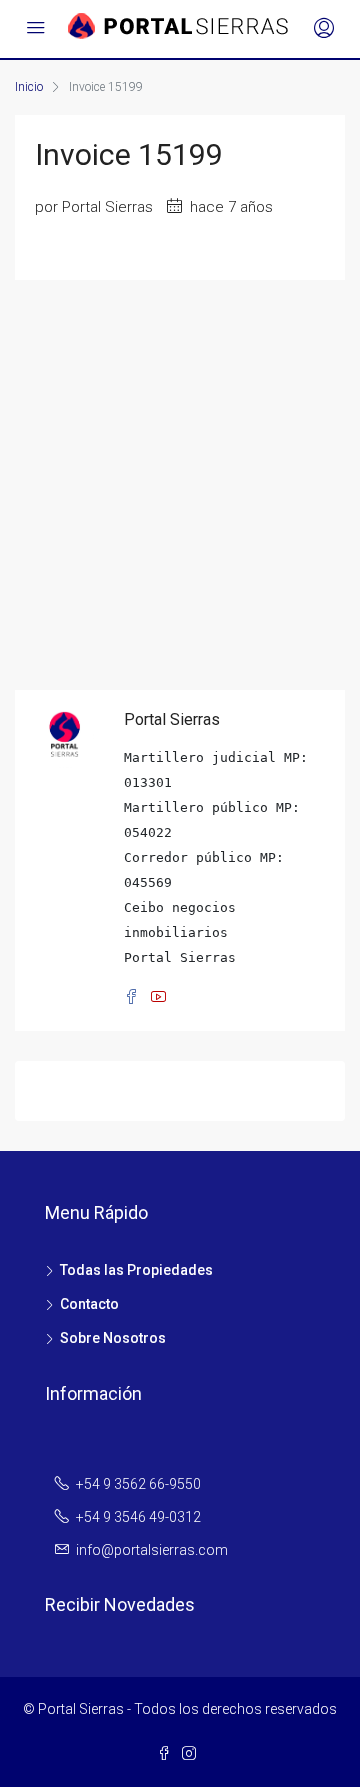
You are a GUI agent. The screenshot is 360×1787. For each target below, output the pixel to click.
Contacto (89, 1304)
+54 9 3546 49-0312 (138, 1517)
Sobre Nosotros (113, 1338)
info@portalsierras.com (152, 1550)
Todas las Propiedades (136, 1270)
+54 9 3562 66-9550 (138, 1484)
